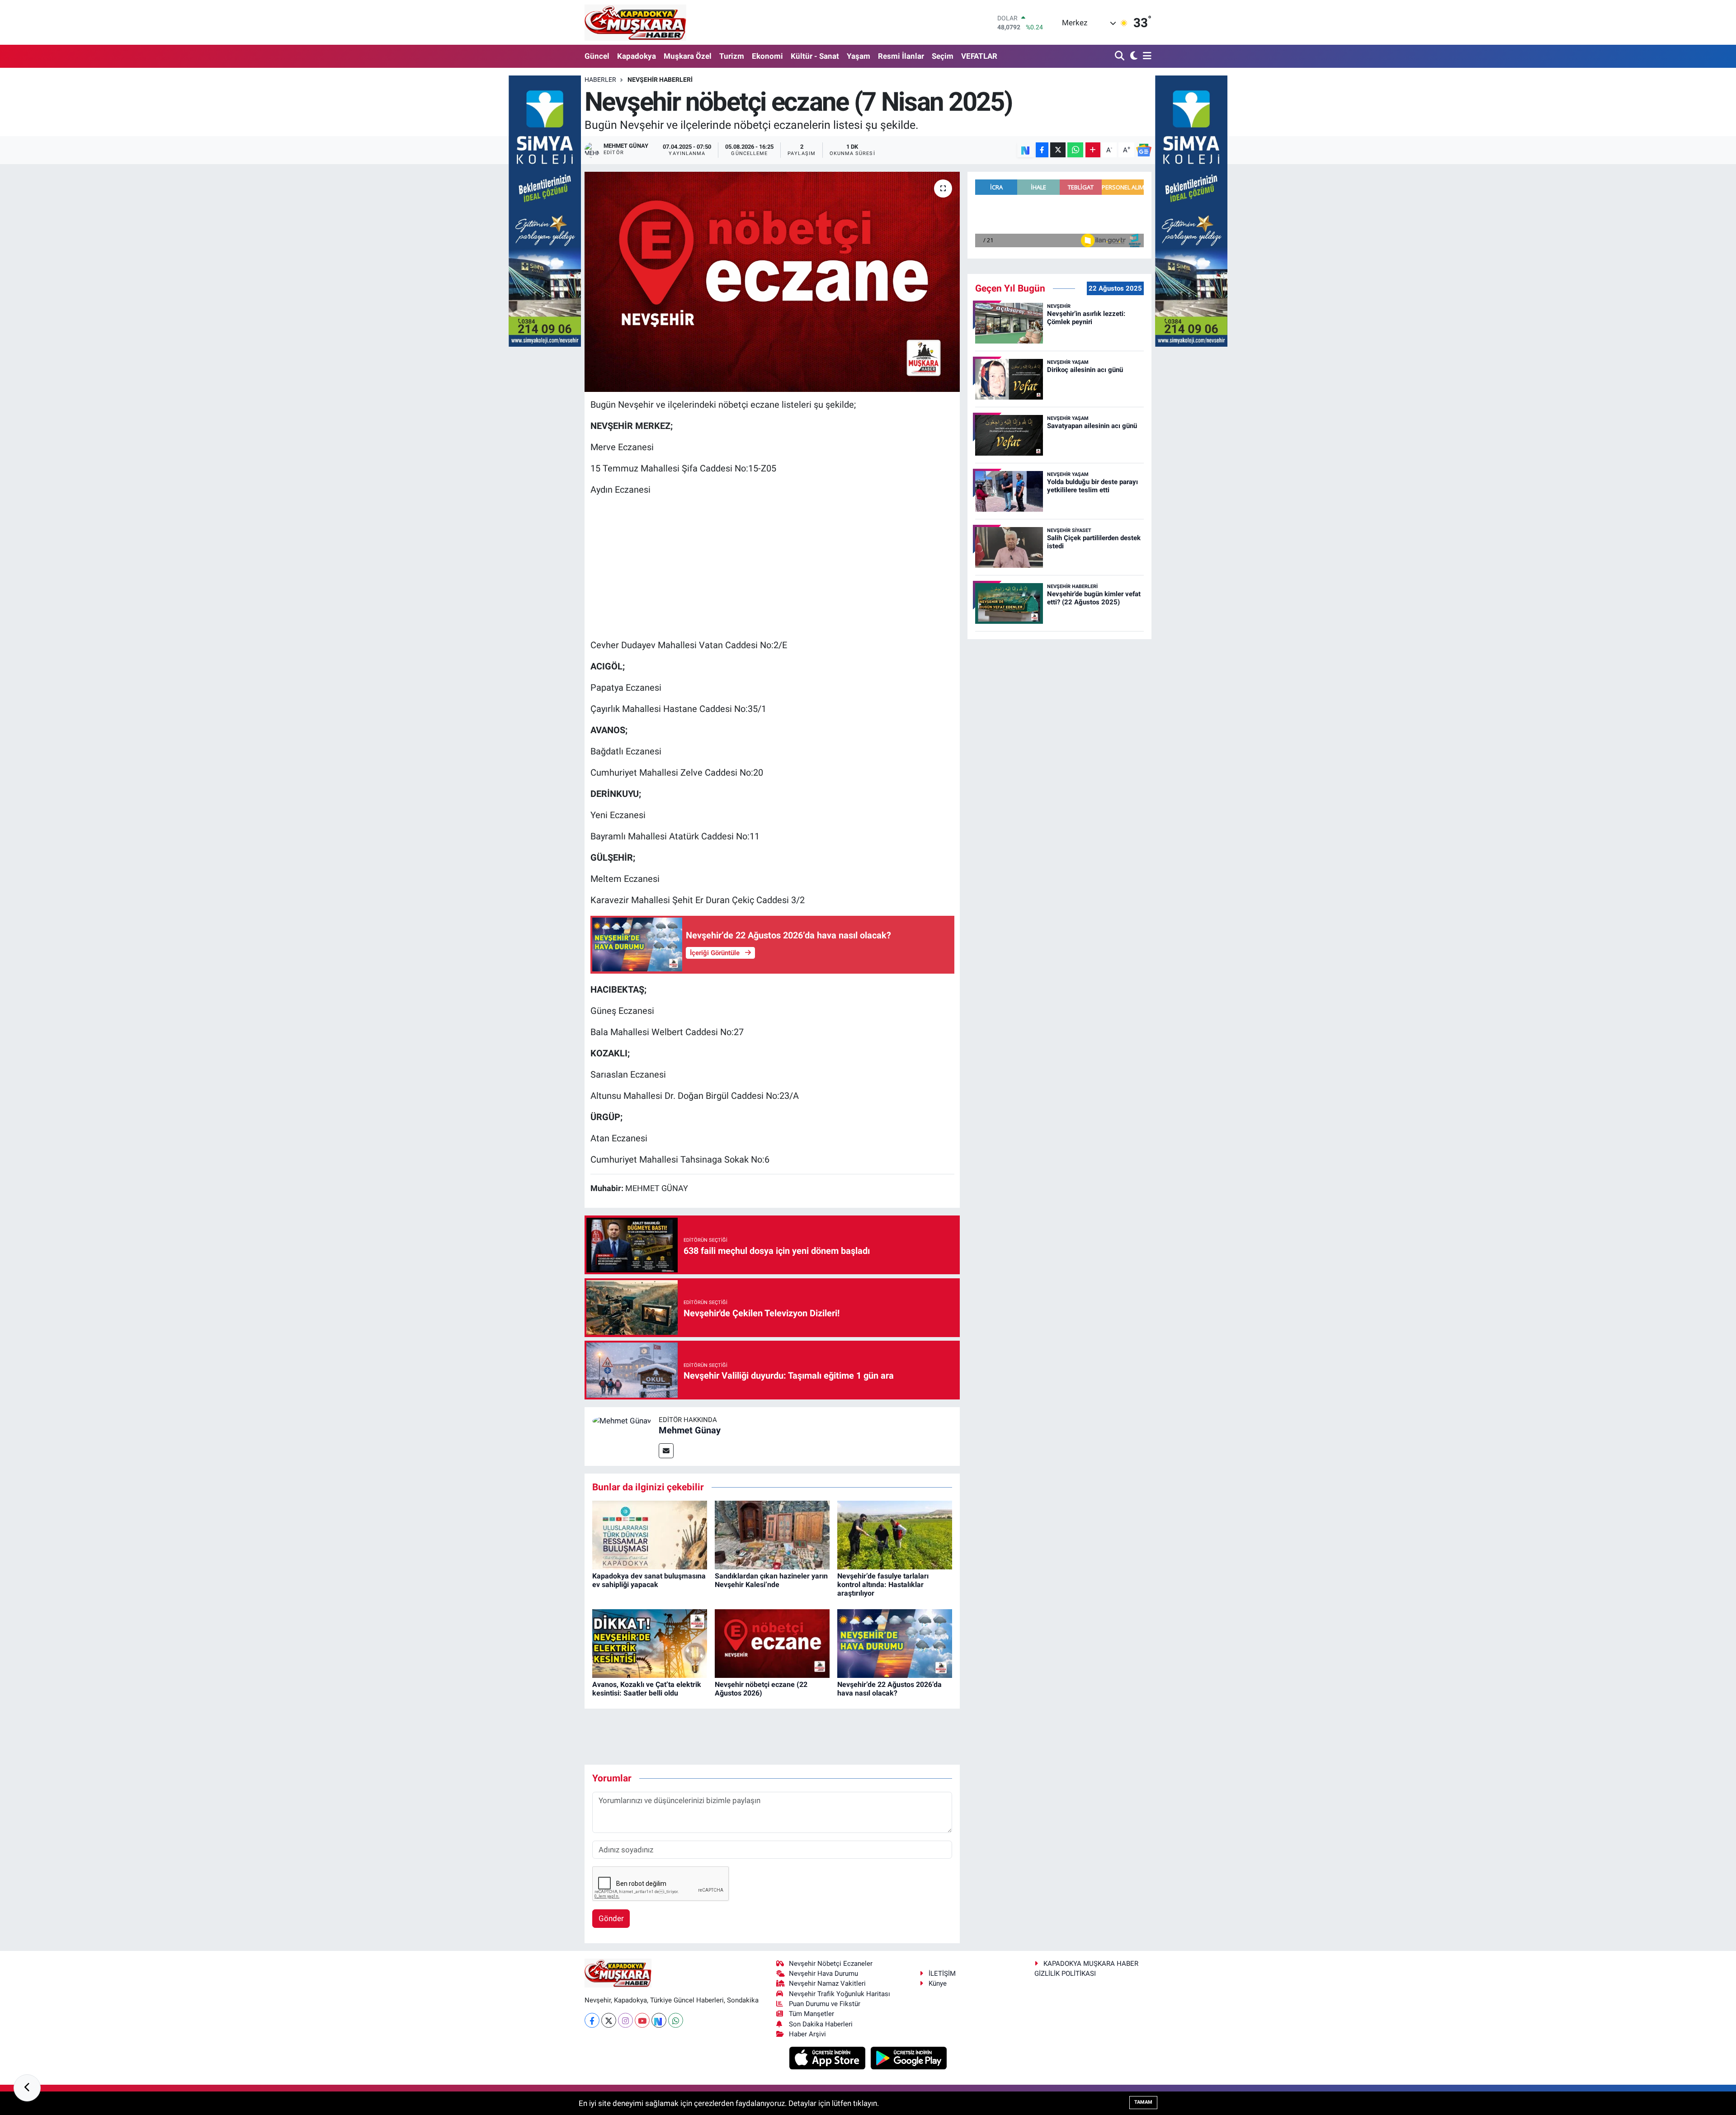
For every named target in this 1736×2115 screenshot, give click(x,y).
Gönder (611, 1918)
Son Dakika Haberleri (821, 2024)
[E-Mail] (666, 1451)
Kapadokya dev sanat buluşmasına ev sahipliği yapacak (649, 1580)
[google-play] (909, 2058)
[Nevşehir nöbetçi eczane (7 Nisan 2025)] (772, 282)
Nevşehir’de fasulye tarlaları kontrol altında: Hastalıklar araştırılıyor (883, 1585)
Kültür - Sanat (815, 56)
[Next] (659, 2020)
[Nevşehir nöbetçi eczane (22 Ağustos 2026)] (772, 1643)
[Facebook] (592, 2020)
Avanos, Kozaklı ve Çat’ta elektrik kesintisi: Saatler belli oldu (647, 1689)
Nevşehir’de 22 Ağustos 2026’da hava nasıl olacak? (889, 1689)
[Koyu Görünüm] (1133, 56)
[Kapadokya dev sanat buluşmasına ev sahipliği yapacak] (650, 1535)
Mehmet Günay (690, 1430)
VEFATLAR (979, 56)
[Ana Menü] (1146, 56)
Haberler (600, 80)
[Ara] (1120, 56)
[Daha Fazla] (1093, 150)
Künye (938, 1983)
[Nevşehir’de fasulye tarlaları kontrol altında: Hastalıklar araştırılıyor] (895, 1535)
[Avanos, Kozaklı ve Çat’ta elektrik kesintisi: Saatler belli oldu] (650, 1643)
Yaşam (859, 56)
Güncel (597, 56)
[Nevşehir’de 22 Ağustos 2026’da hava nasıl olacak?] (895, 1643)
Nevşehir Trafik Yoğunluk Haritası (840, 1994)
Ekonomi (767, 56)
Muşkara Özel (688, 56)
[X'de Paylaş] (1058, 150)
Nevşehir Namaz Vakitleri (827, 1983)
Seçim (943, 56)
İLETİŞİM (942, 1974)
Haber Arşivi (807, 2034)
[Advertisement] (772, 567)
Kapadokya (637, 56)
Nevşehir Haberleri (660, 80)
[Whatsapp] (676, 2020)
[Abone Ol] (1144, 150)
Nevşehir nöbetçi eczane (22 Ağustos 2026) (761, 1689)
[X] (609, 2020)
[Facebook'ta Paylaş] (1042, 150)
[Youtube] (642, 2020)
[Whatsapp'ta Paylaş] (1075, 150)
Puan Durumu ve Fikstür (825, 2004)
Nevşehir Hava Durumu (823, 1974)
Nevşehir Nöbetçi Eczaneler (831, 1964)
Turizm (732, 56)
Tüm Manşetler (811, 2014)
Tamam (1143, 2102)
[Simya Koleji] (545, 210)
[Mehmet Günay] (622, 1420)
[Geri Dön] (27, 2088)
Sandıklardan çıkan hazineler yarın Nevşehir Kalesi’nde (771, 1580)
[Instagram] (625, 2020)
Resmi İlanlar (901, 56)
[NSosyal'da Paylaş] (1026, 150)
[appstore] (828, 2058)
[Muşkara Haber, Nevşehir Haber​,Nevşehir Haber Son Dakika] (635, 22)
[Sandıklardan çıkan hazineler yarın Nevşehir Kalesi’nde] (772, 1535)
